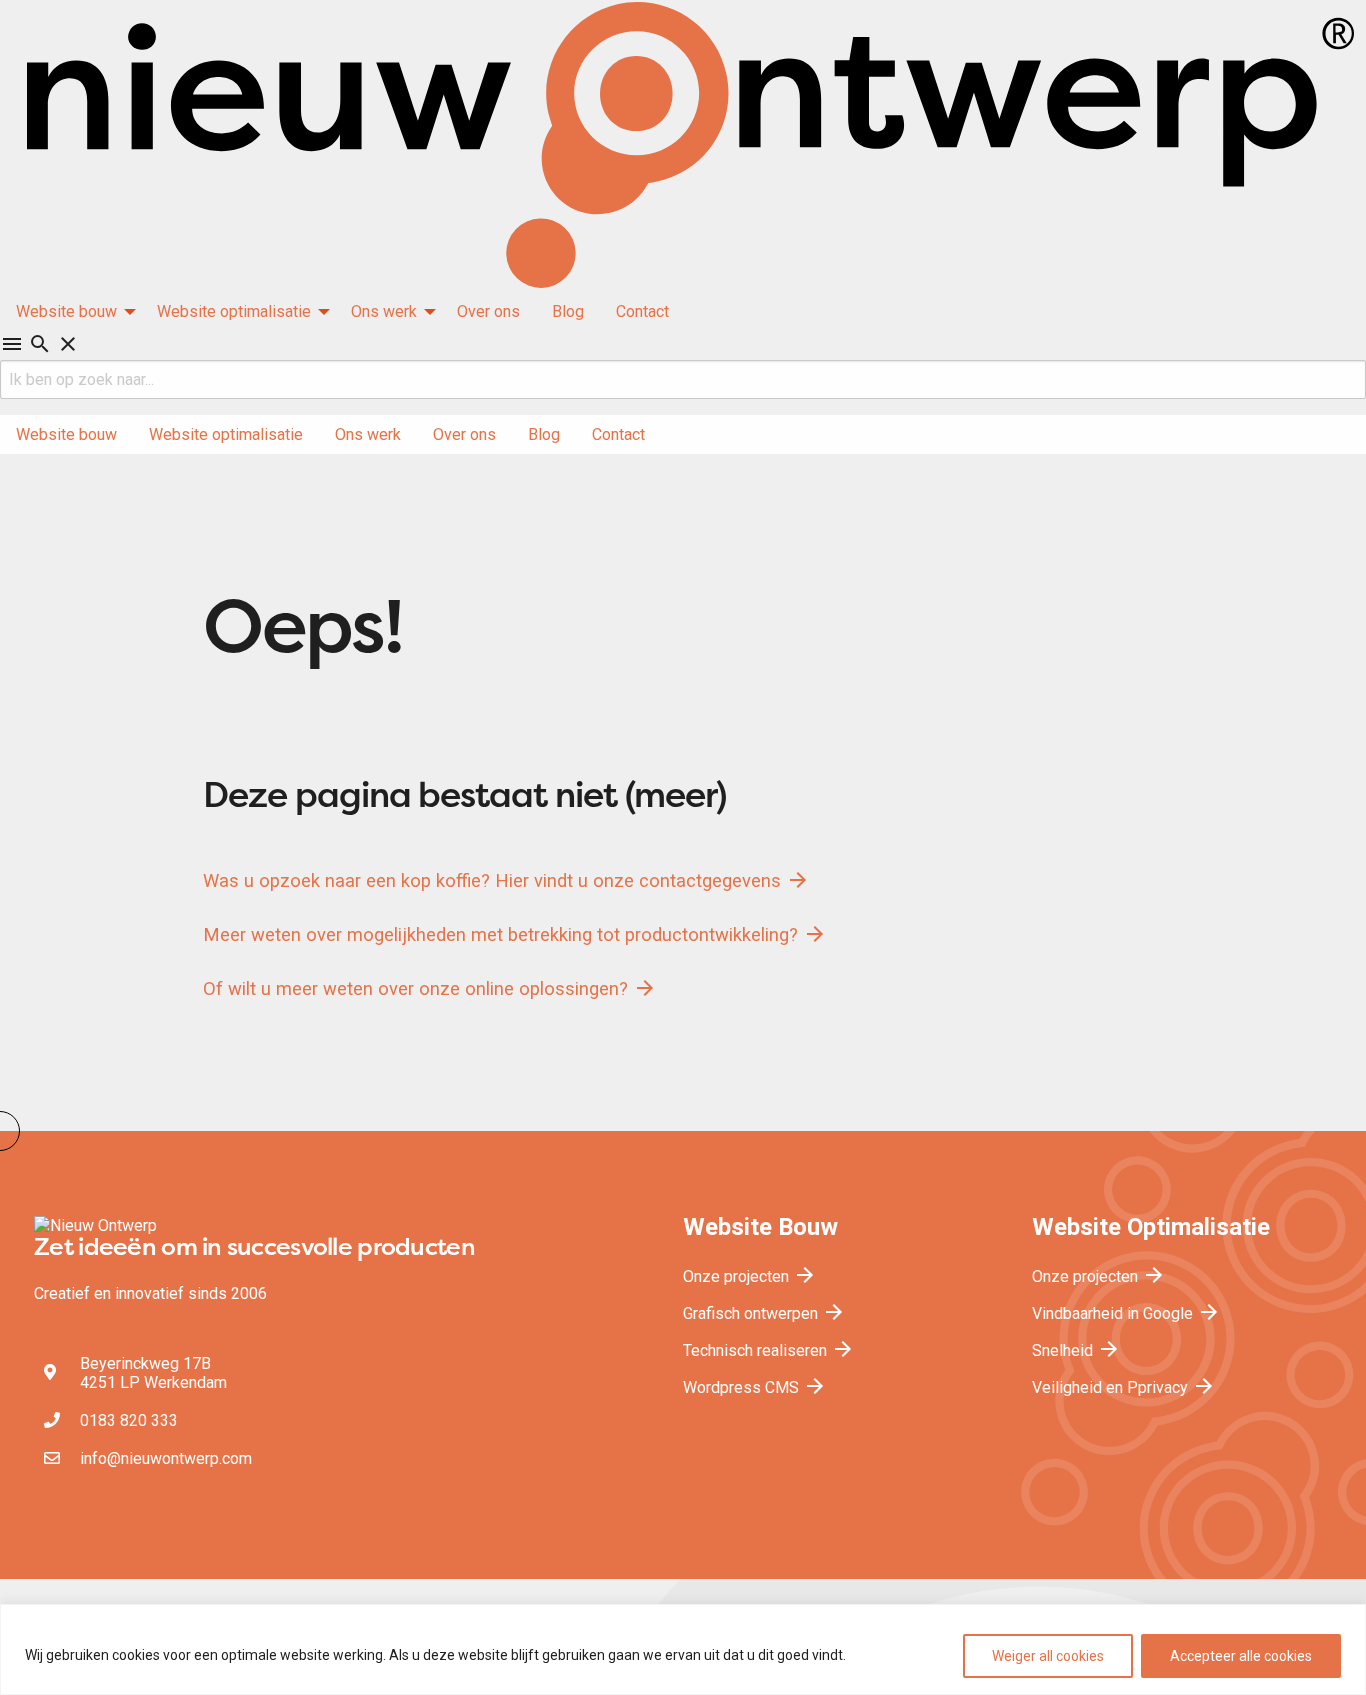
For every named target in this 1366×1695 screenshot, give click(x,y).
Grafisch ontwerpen (764, 1313)
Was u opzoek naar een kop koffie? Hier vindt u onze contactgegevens (506, 880)
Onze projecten (750, 1276)
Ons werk (384, 311)
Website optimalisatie (234, 311)
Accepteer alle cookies (1241, 1656)
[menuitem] (70, 312)
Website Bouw (760, 1227)
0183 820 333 (129, 1420)
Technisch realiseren (769, 1350)
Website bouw (66, 311)
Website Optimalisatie (1151, 1227)
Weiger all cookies (1048, 1656)
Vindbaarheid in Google (1126, 1313)
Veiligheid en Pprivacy (1124, 1387)
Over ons (488, 311)
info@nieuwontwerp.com (166, 1458)
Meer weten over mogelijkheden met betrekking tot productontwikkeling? (515, 934)
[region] (683, 1649)
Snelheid (1076, 1350)
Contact (642, 311)
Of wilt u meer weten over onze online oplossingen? (430, 988)
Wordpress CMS (755, 1387)
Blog (568, 311)
